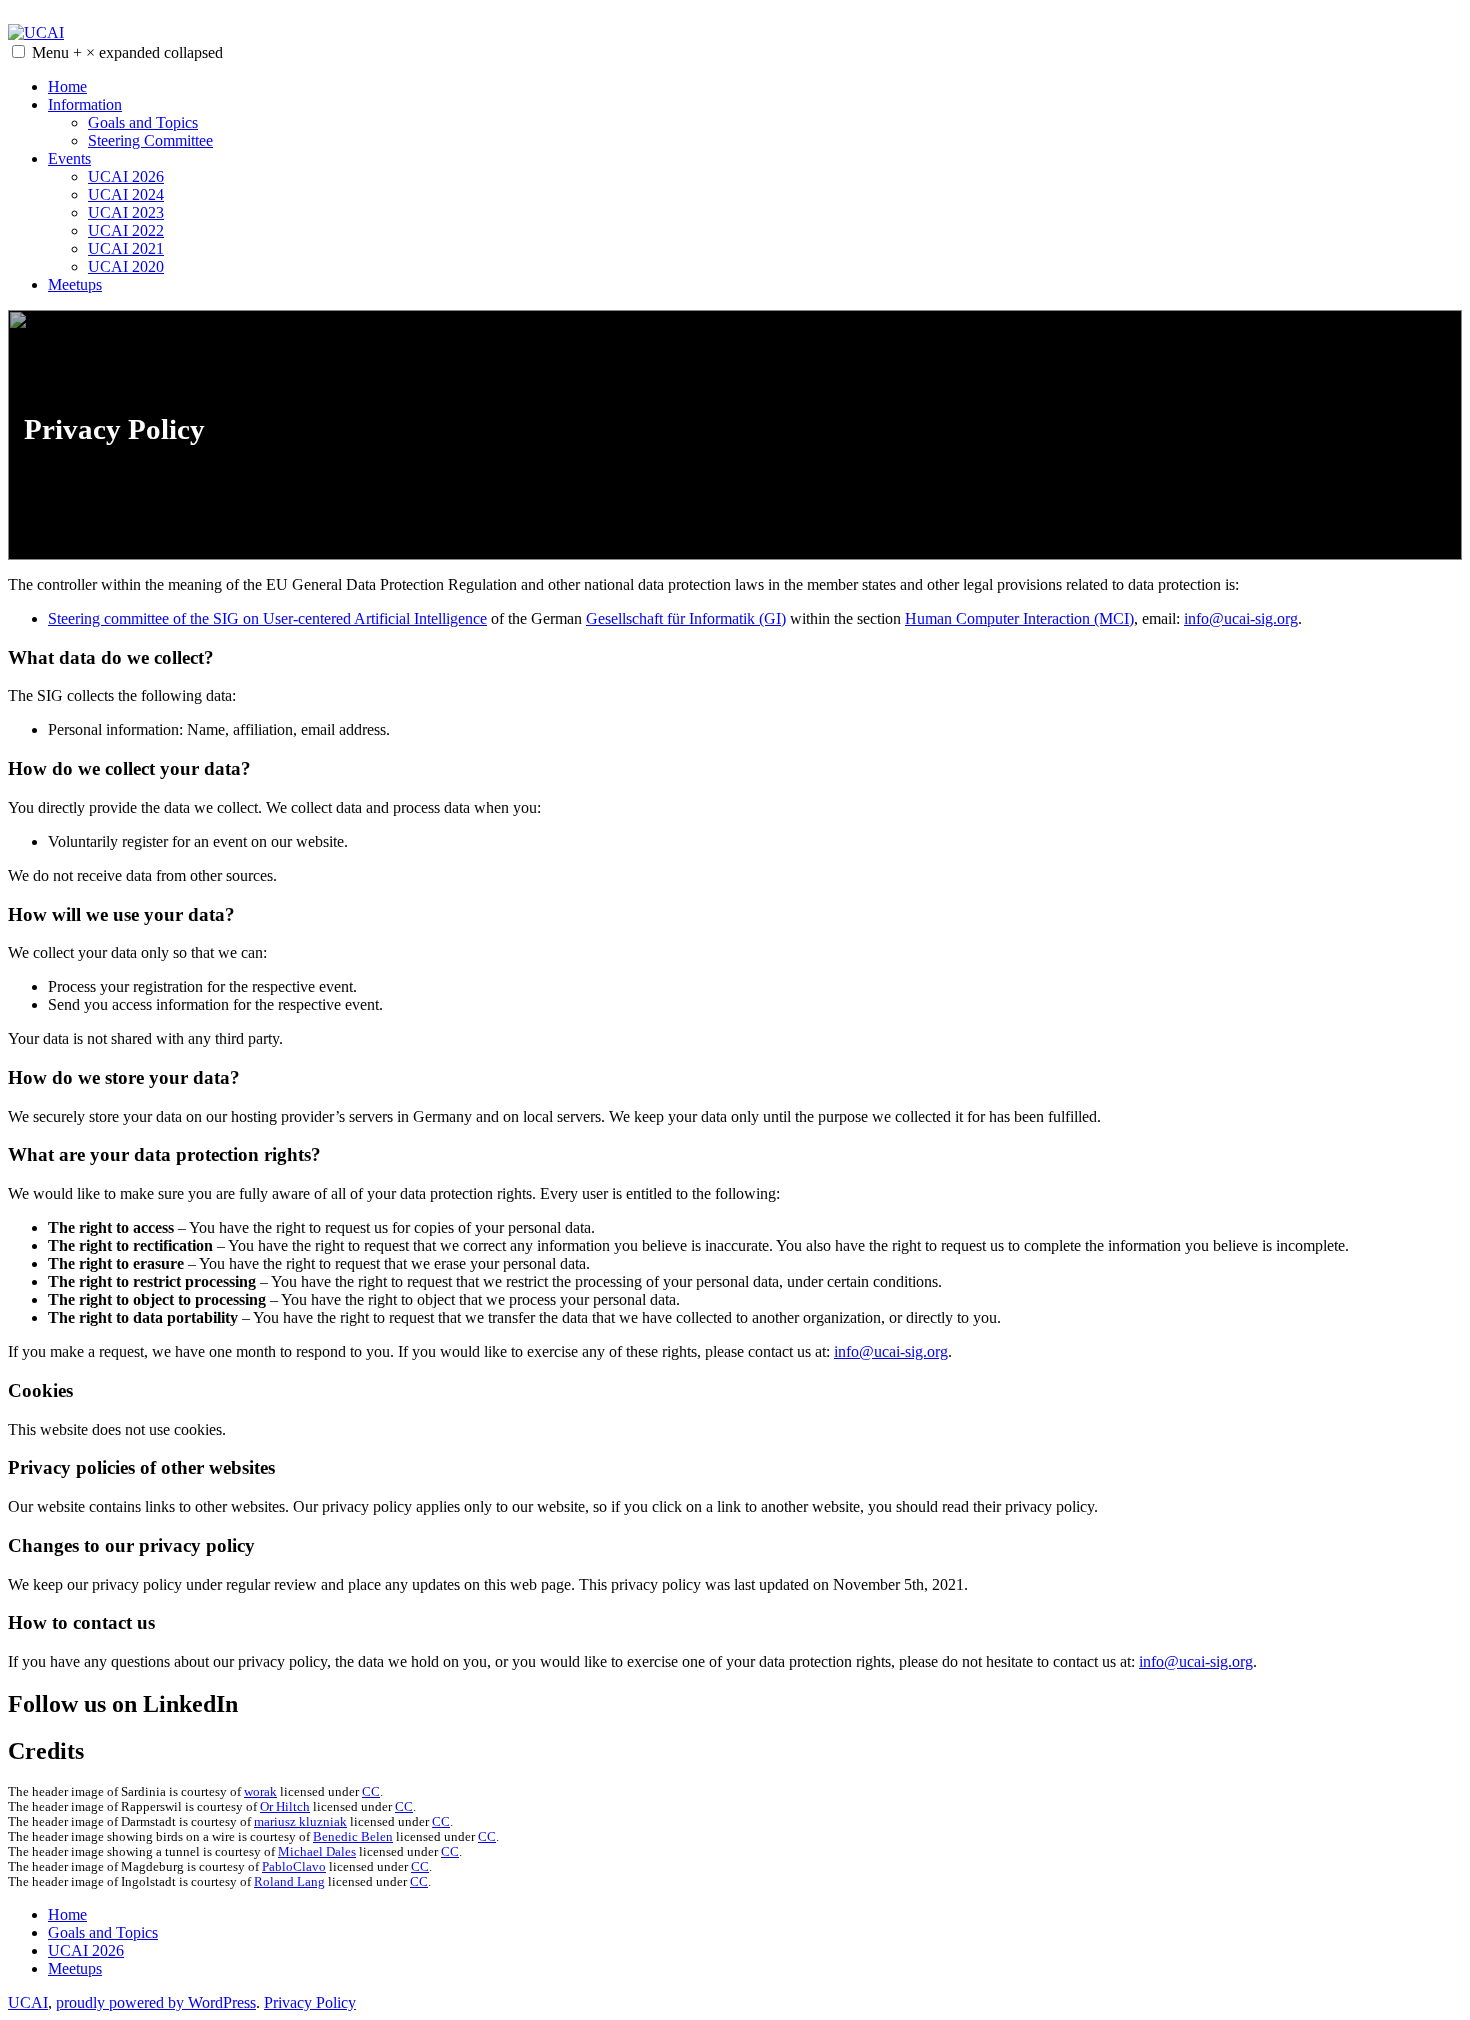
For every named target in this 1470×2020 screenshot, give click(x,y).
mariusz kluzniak (300, 1822)
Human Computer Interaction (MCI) (1019, 618)
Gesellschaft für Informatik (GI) (686, 618)
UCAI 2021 (126, 248)
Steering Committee (150, 140)
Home (67, 86)
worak (260, 1792)
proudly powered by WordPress (156, 2002)
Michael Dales (317, 1852)
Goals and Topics (143, 122)
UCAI (28, 2002)
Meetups (75, 284)
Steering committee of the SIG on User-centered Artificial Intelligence (267, 618)
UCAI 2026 (126, 176)
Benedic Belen (353, 1837)
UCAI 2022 (126, 230)
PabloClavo (294, 1867)
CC (371, 1792)
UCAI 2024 (126, 194)
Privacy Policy (310, 2002)
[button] (18, 51)
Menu (127, 52)
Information (85, 104)
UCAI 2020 (126, 266)
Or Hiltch (285, 1807)
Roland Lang (289, 1882)
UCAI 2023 (126, 212)
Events (69, 158)
